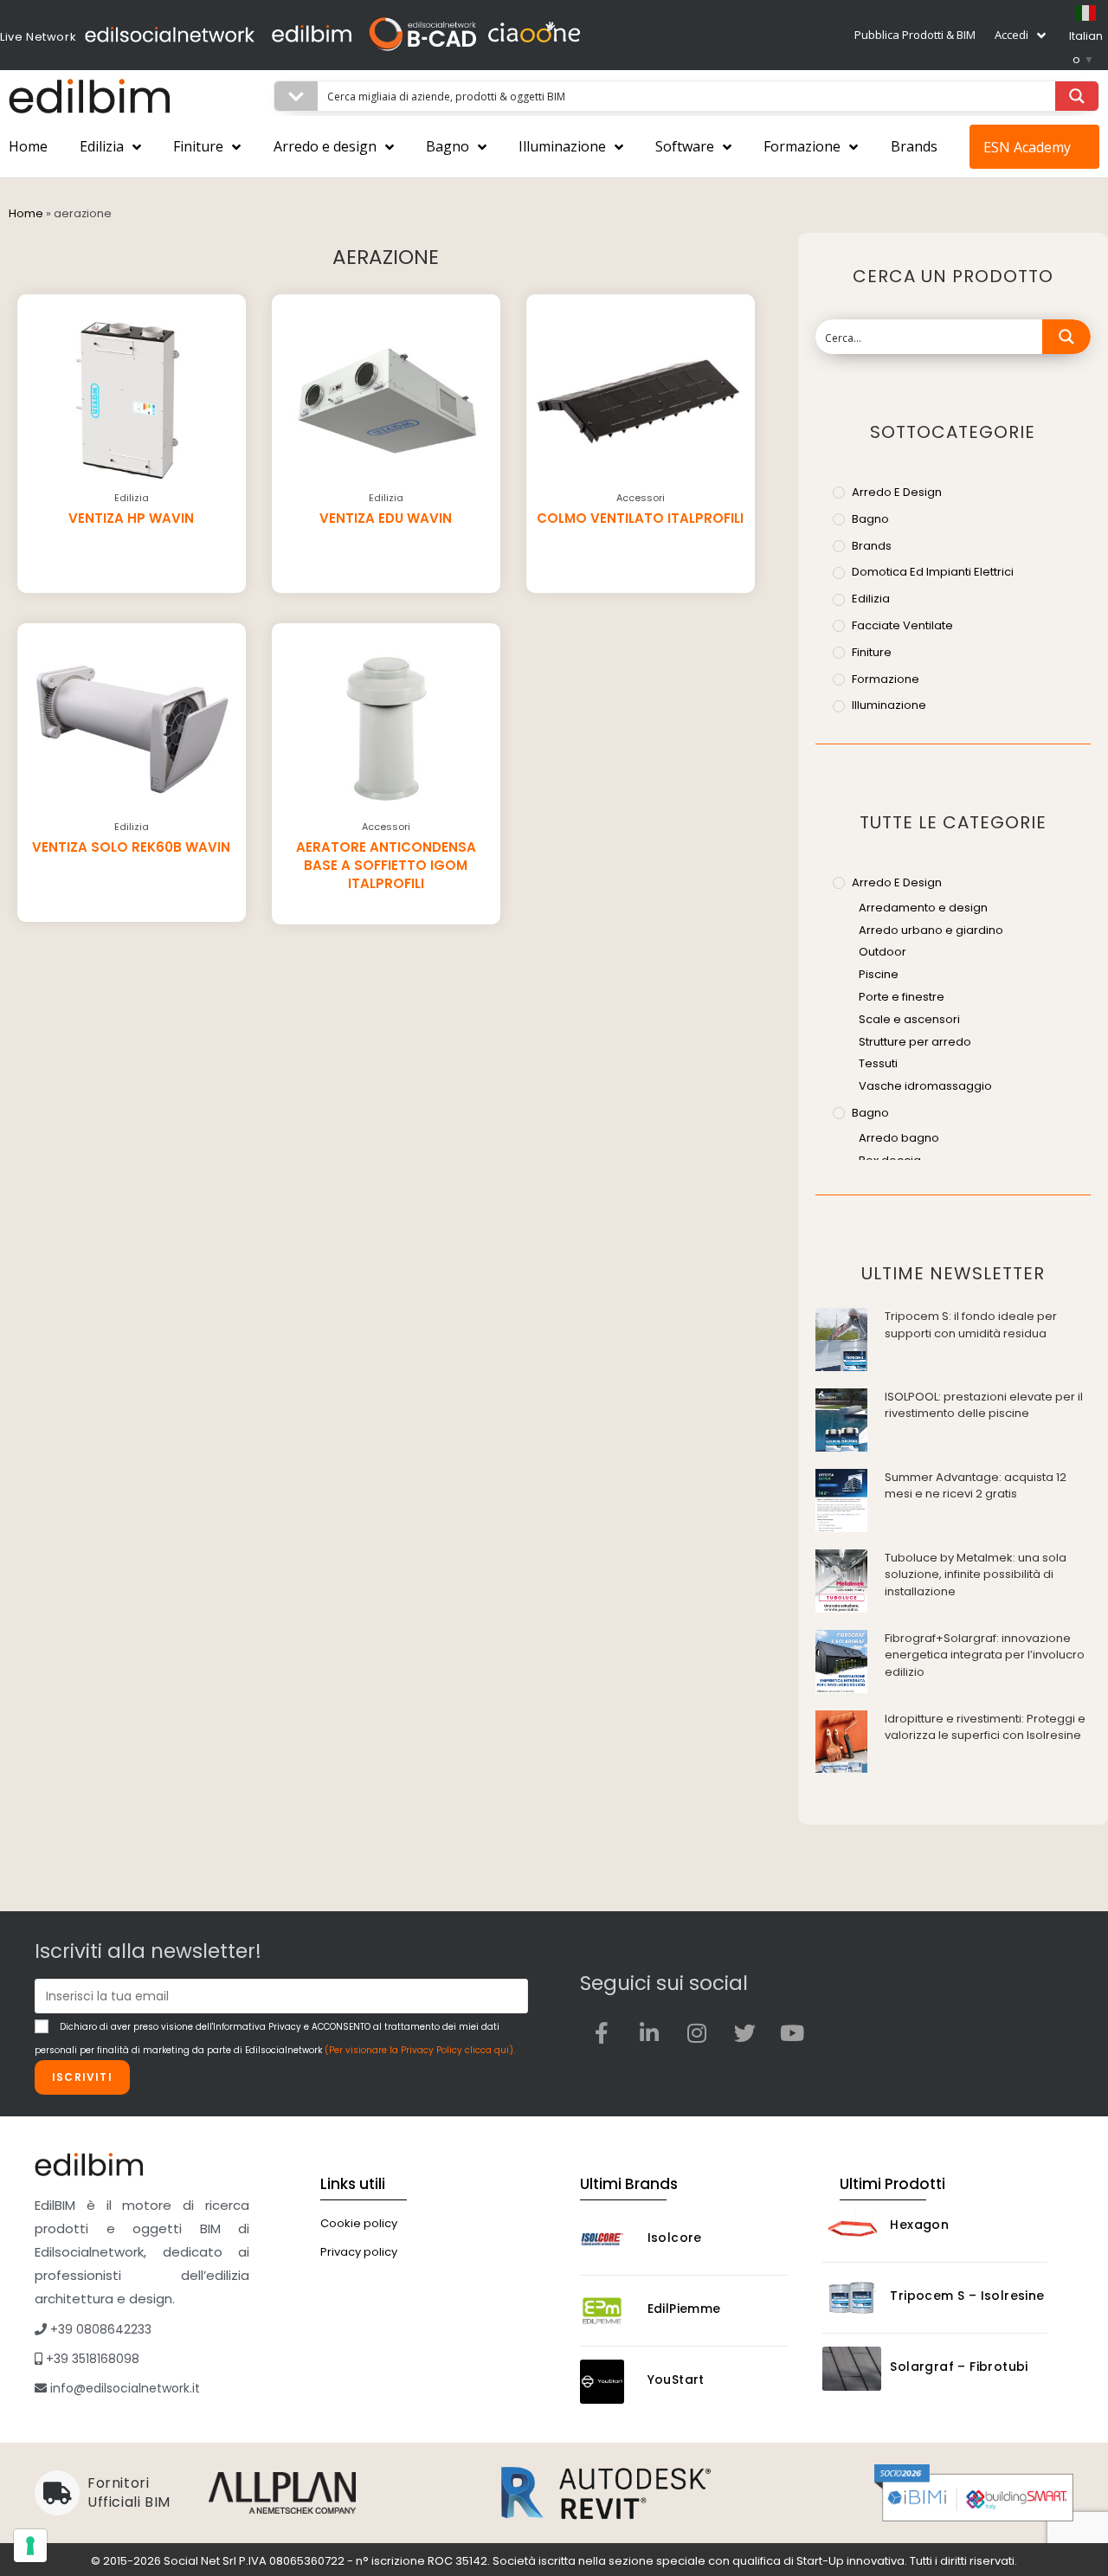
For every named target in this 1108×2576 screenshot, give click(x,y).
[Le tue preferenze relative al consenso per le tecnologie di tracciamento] (30, 2546)
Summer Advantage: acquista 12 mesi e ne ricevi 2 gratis (976, 1486)
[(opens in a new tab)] (841, 1339)
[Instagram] (697, 2032)
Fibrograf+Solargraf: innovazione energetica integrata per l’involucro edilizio (985, 1655)
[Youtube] (792, 2032)
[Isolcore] (609, 2240)
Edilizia (102, 146)
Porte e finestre (902, 997)
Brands (914, 146)
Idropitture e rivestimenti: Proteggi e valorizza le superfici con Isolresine (985, 1727)
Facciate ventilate (902, 625)
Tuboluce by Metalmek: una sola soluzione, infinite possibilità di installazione (976, 1575)
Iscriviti (82, 2077)
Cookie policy (359, 2223)
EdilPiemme (684, 2309)
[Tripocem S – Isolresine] (852, 2298)
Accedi (1011, 35)
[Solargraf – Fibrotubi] (852, 2369)
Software (685, 146)
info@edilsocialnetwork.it (123, 2388)
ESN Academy (1027, 147)
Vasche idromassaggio (925, 1086)
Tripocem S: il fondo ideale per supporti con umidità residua (971, 1325)
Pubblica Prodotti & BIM (915, 35)
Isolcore (675, 2238)
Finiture (198, 146)
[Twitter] (744, 2032)
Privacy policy (359, 2252)
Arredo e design (325, 146)
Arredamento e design (923, 908)
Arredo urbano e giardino (931, 930)
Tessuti (878, 1063)
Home (28, 146)
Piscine (879, 974)
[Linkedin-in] (649, 2032)
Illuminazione (562, 146)
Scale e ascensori (909, 1019)
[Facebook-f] (602, 2032)
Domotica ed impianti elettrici (933, 572)
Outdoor (883, 952)
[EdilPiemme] (609, 2311)
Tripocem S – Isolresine (967, 2296)
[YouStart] (609, 2382)
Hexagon (919, 2225)
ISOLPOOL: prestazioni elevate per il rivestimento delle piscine (984, 1405)
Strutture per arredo (915, 1042)
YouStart (676, 2380)
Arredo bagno (899, 1138)
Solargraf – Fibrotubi (959, 2367)
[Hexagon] (852, 2227)
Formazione (802, 146)
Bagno (448, 146)
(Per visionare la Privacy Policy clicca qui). (420, 2050)
